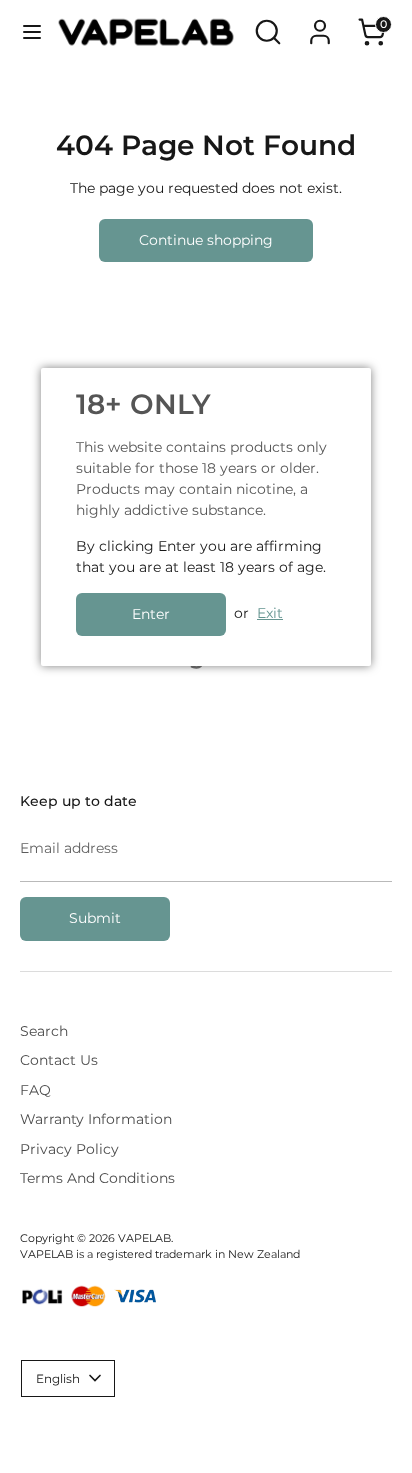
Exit (270, 613)
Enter (151, 614)
